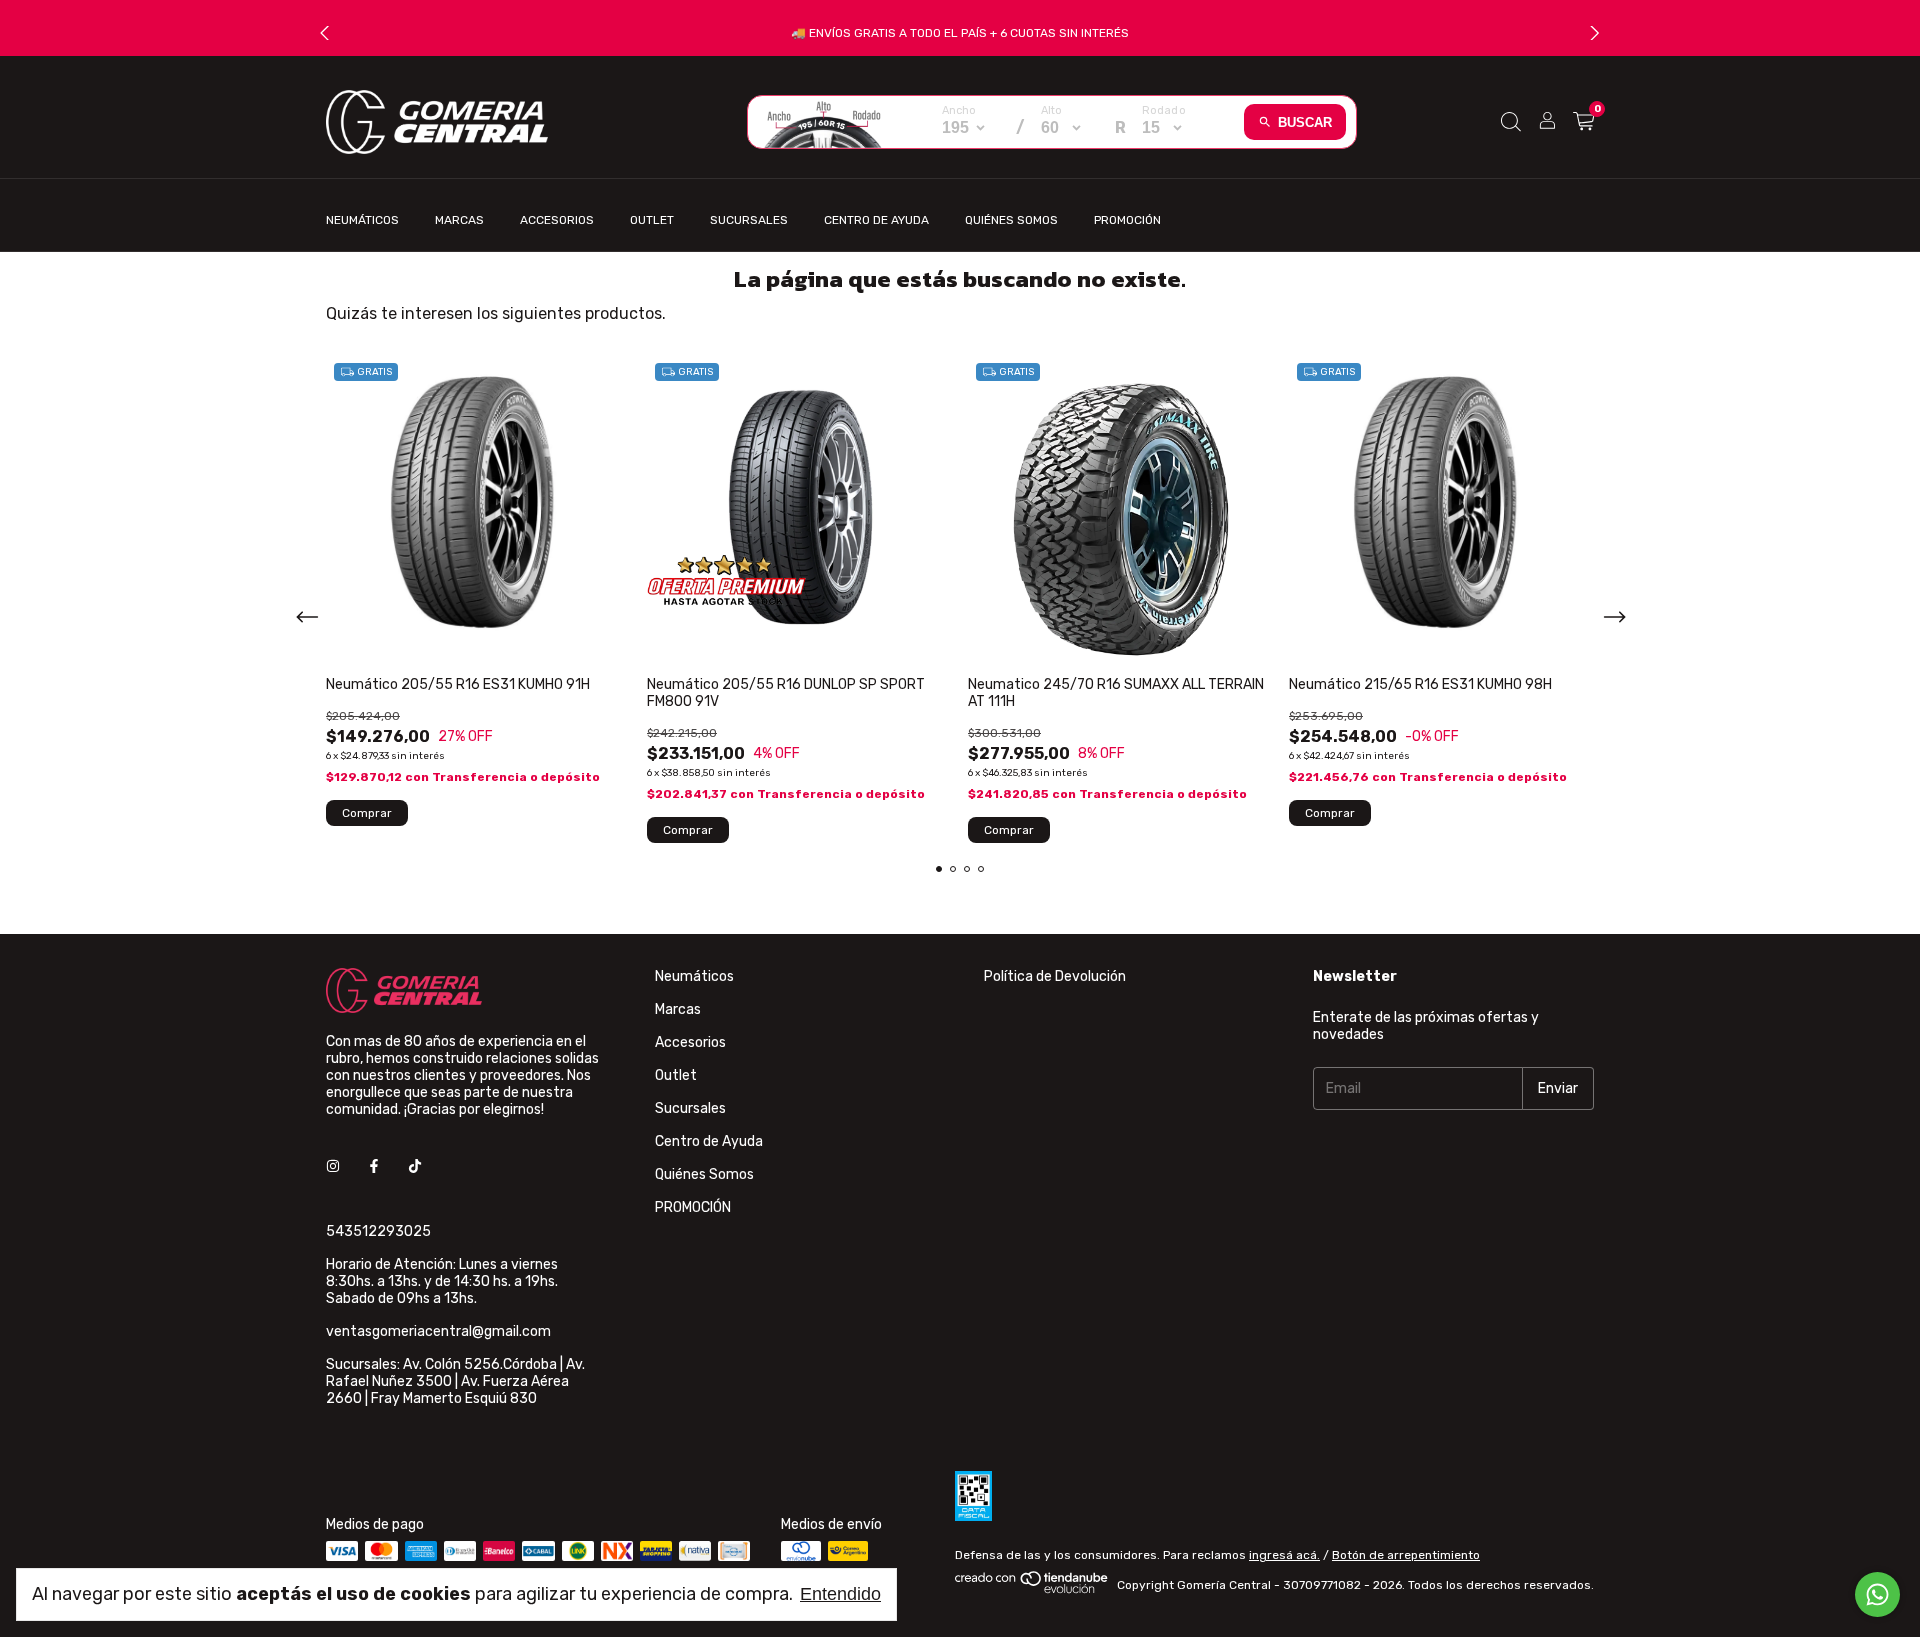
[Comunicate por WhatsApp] (1877, 1594)
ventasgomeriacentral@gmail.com (438, 1331)
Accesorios (557, 220)
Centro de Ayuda (876, 220)
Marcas (459, 220)
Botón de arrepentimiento (1406, 1555)
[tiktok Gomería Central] (415, 1166)
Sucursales (749, 220)
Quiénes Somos (1011, 220)
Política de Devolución (1055, 976)
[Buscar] (1511, 122)
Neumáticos (362, 220)
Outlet (652, 220)
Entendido (840, 1594)
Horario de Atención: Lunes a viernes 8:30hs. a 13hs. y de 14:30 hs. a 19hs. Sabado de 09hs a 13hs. (442, 1281)
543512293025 (378, 1231)
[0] (1583, 122)
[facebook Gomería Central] (374, 1166)
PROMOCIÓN (1127, 220)
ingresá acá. (1284, 1555)
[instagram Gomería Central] (333, 1166)
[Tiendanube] (1032, 1590)
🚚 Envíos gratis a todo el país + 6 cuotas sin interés (960, 33)
